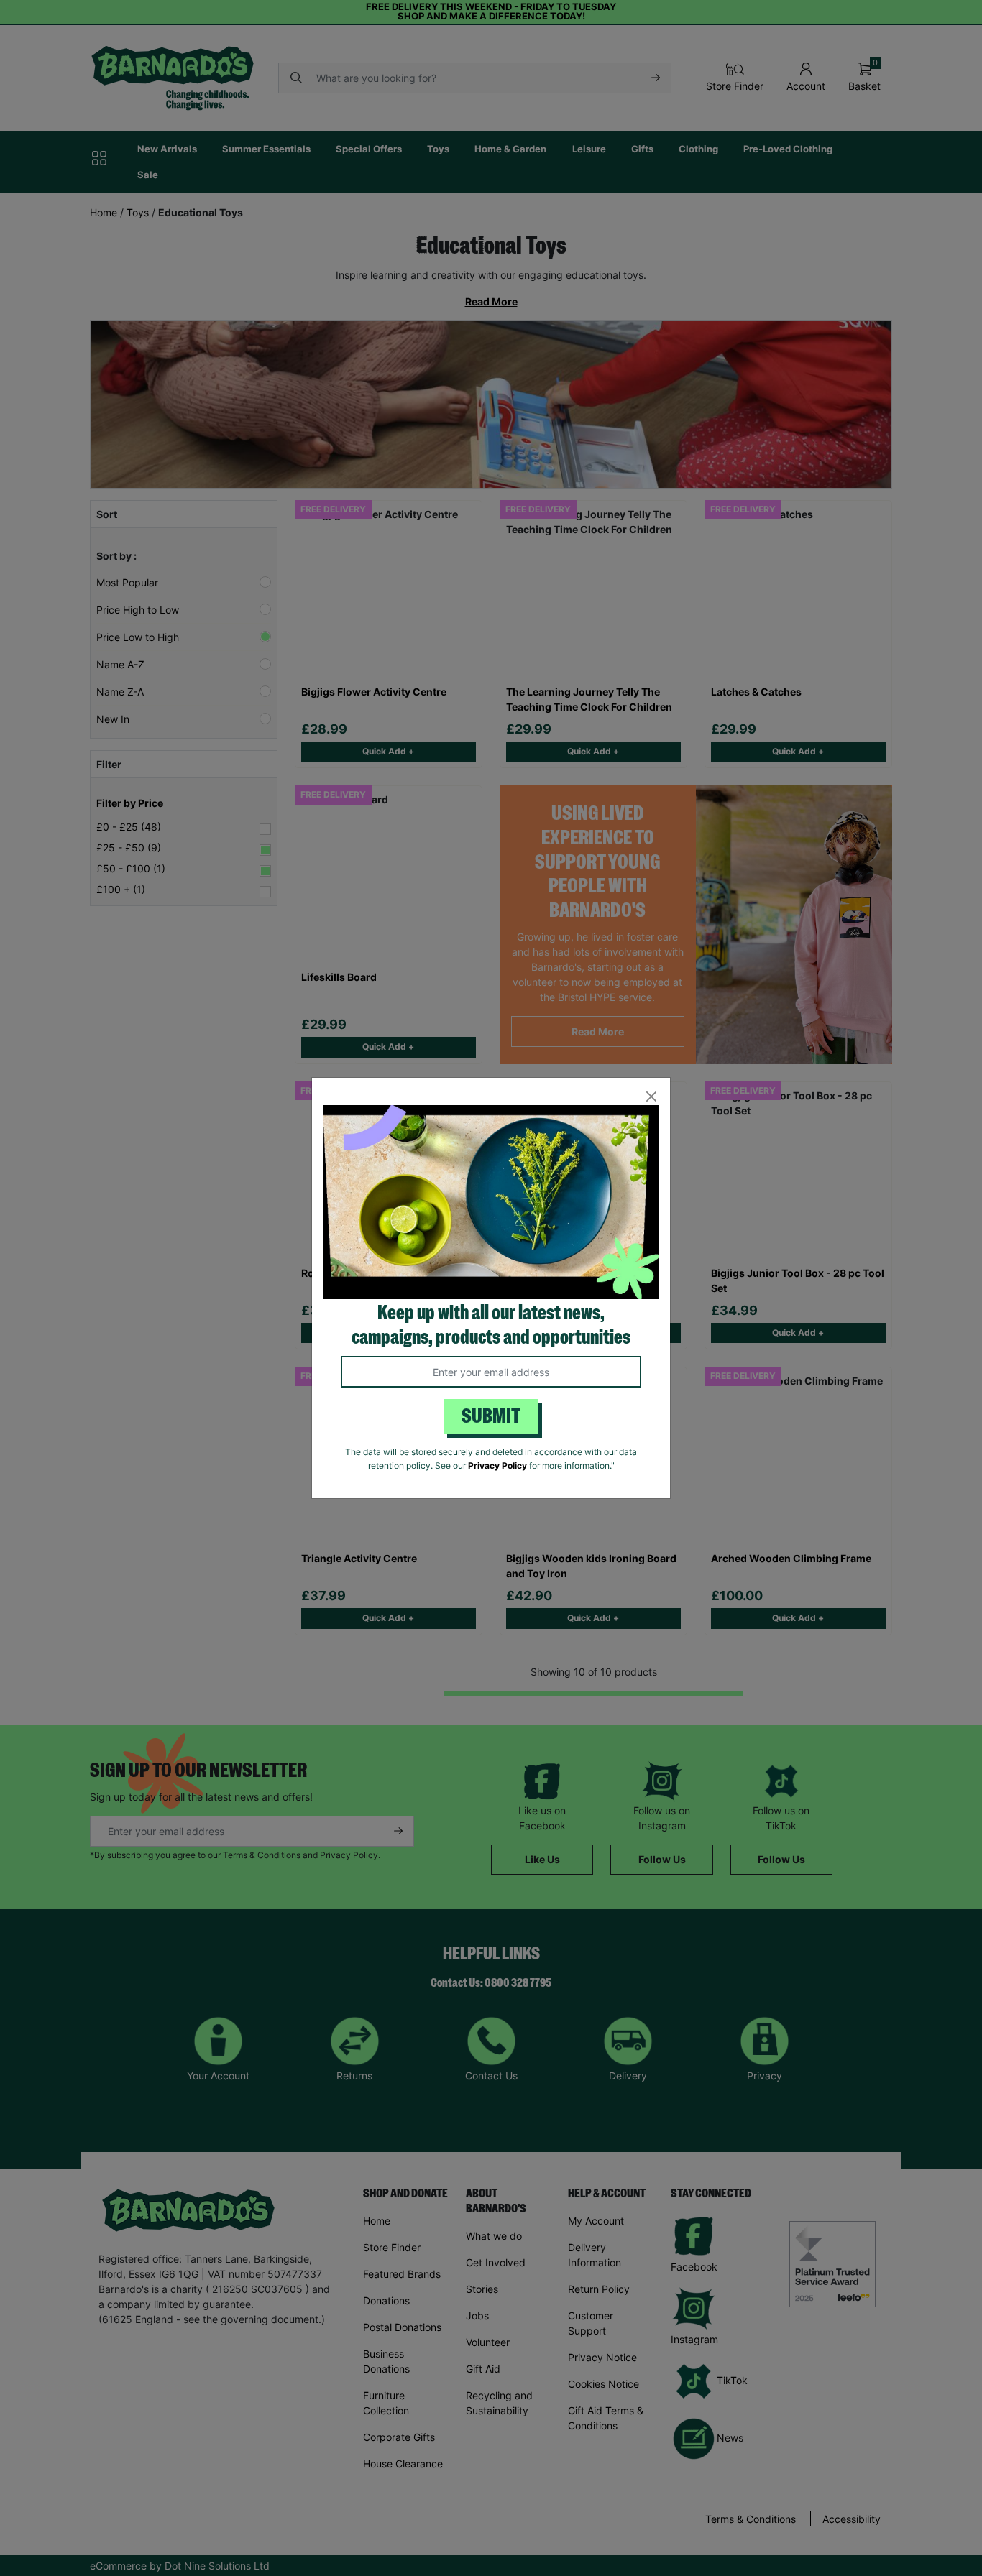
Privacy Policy (497, 1465)
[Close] (651, 1097)
